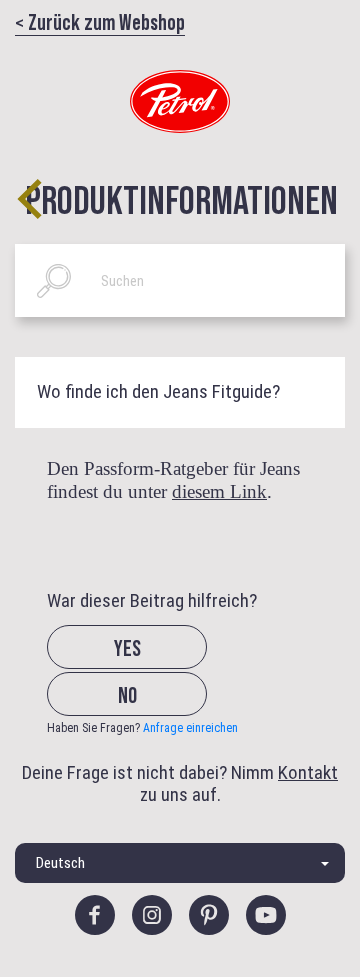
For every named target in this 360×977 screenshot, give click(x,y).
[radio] (144, 663)
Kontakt (308, 773)
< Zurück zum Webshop (100, 21)
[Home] (180, 101)
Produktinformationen (181, 198)
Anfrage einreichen (190, 728)
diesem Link (219, 491)
